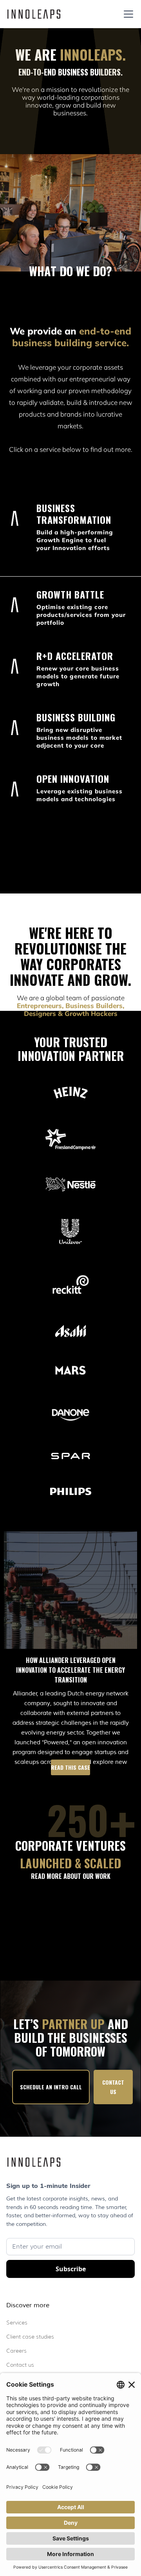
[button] (127, 14)
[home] (34, 14)
